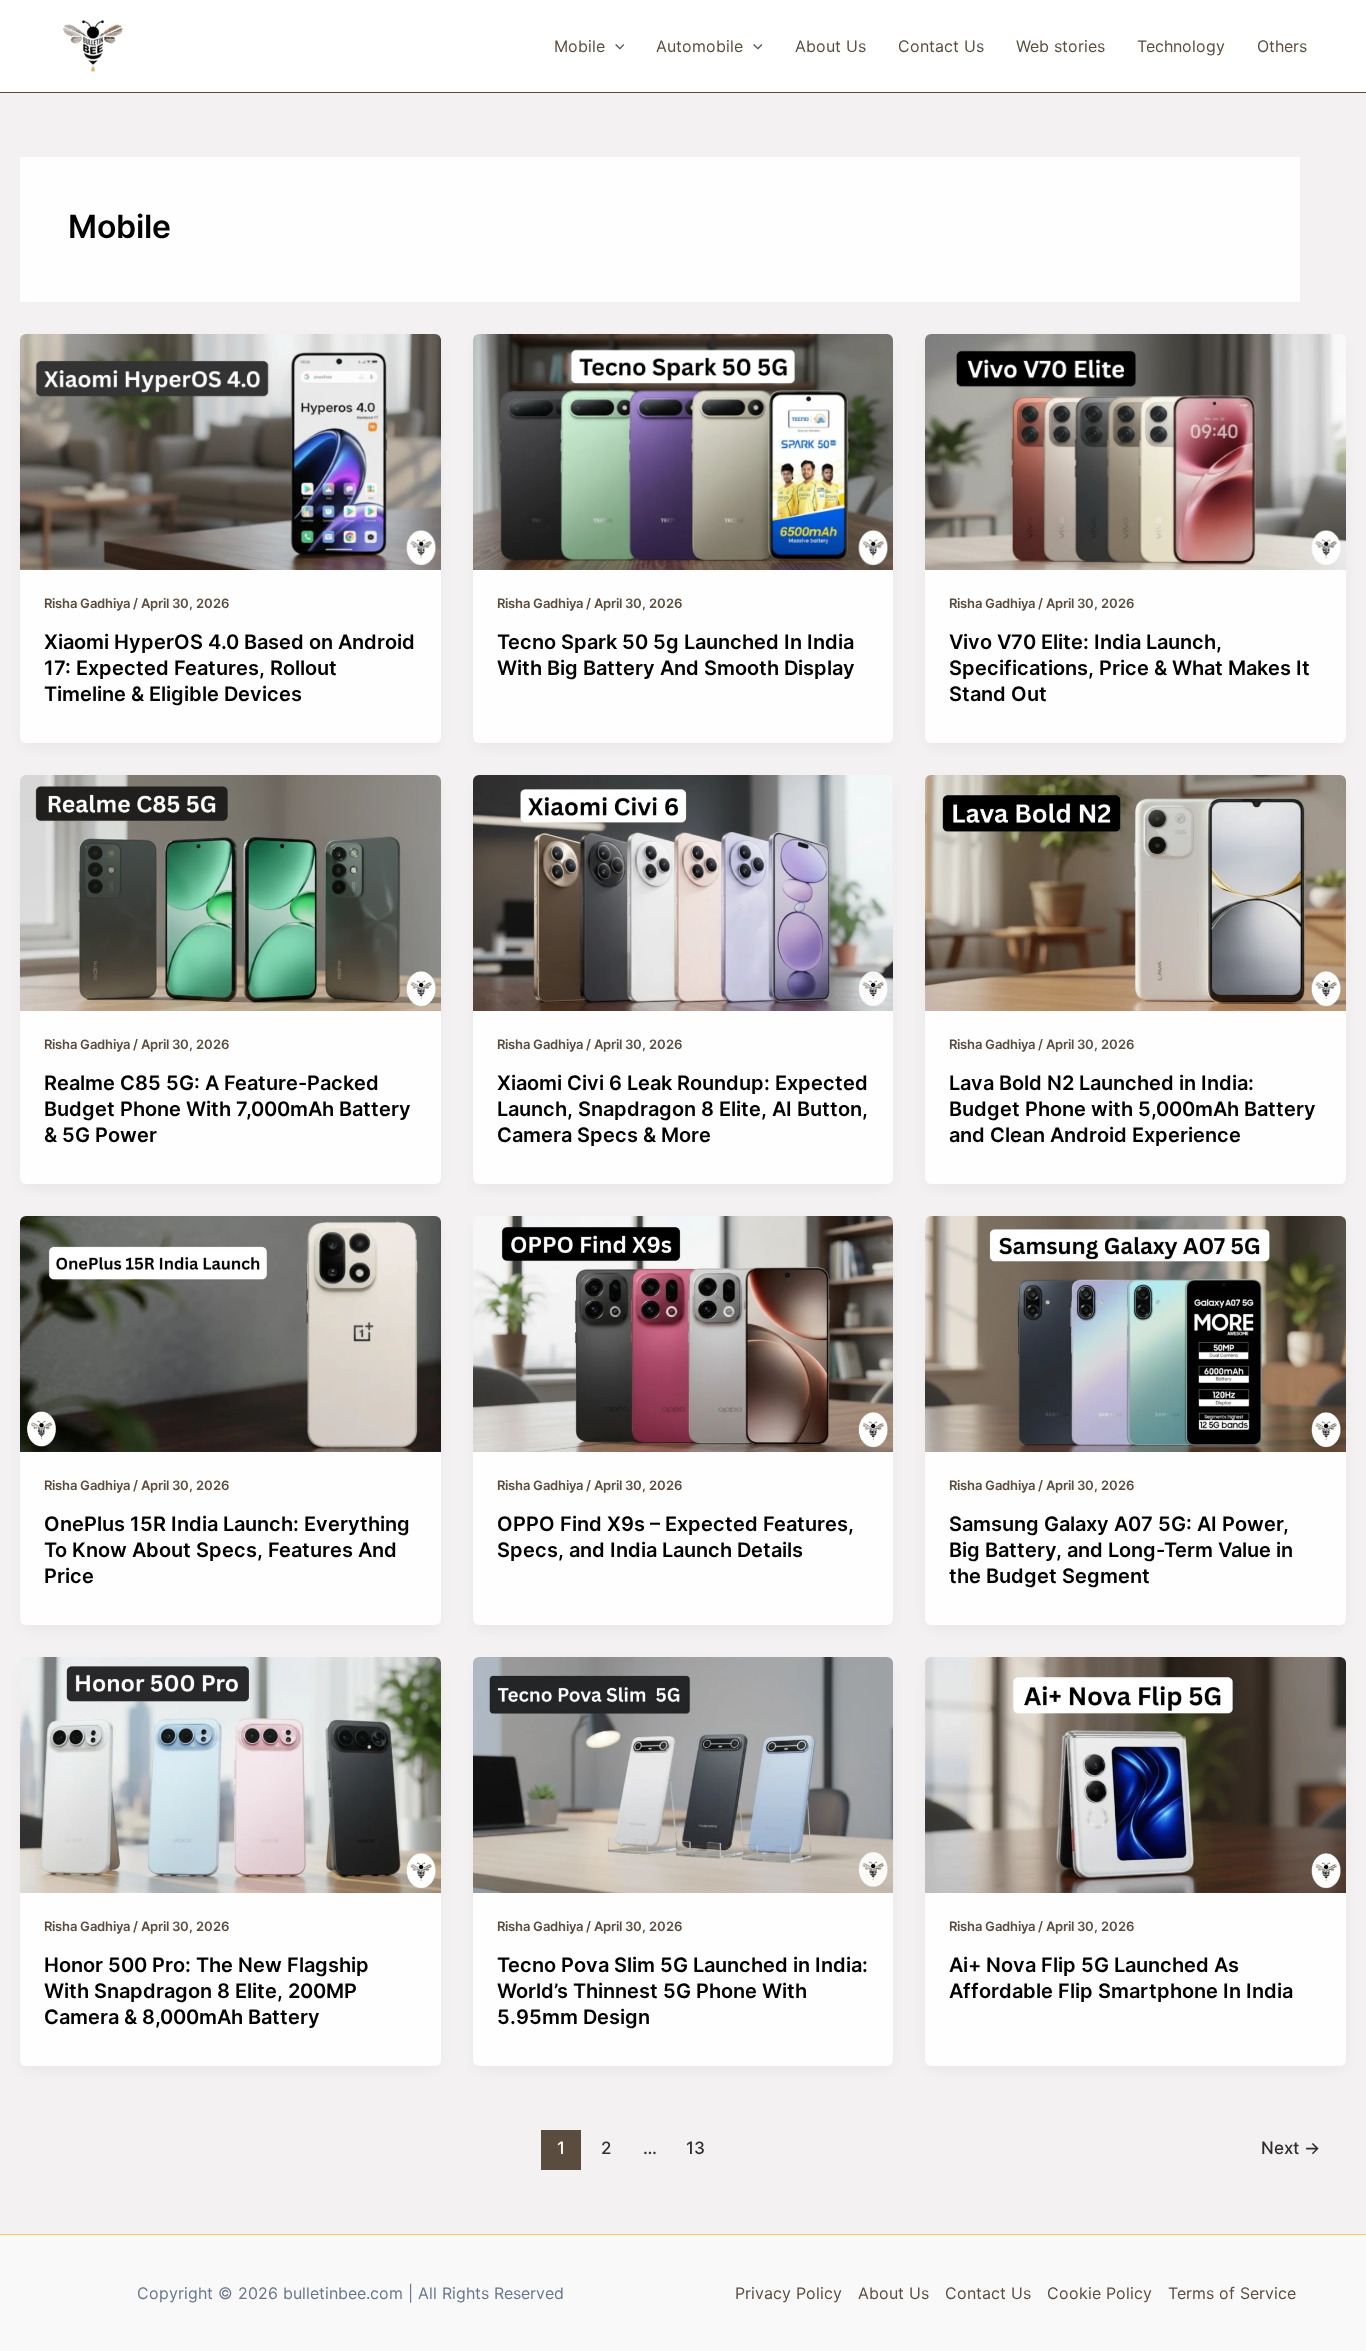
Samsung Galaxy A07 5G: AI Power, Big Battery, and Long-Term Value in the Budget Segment (1121, 1550)
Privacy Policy (788, 2293)
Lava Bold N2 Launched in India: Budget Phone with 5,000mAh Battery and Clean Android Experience (1132, 1109)
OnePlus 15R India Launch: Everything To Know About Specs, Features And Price (227, 1550)
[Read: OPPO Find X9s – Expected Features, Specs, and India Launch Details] (683, 1332)
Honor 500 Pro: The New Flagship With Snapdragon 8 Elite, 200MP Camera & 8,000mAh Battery (206, 1991)
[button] (615, 46)
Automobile (699, 46)
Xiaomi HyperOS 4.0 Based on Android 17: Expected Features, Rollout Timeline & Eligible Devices (229, 668)
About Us (830, 46)
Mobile (579, 46)
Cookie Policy (1099, 2293)
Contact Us (941, 46)
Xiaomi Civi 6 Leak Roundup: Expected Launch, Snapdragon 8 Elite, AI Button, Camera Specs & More (682, 1109)
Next (1290, 2147)
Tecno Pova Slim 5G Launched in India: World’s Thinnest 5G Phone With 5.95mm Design (682, 1991)
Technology (1181, 46)
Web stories (1060, 46)
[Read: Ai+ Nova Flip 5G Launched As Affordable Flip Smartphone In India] (1135, 1774)
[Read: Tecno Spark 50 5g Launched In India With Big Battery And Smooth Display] (683, 450)
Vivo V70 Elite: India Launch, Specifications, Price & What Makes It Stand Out (1129, 668)
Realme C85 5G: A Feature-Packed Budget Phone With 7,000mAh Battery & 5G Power (227, 1109)
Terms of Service (1232, 2293)
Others (1282, 46)
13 (695, 2147)
